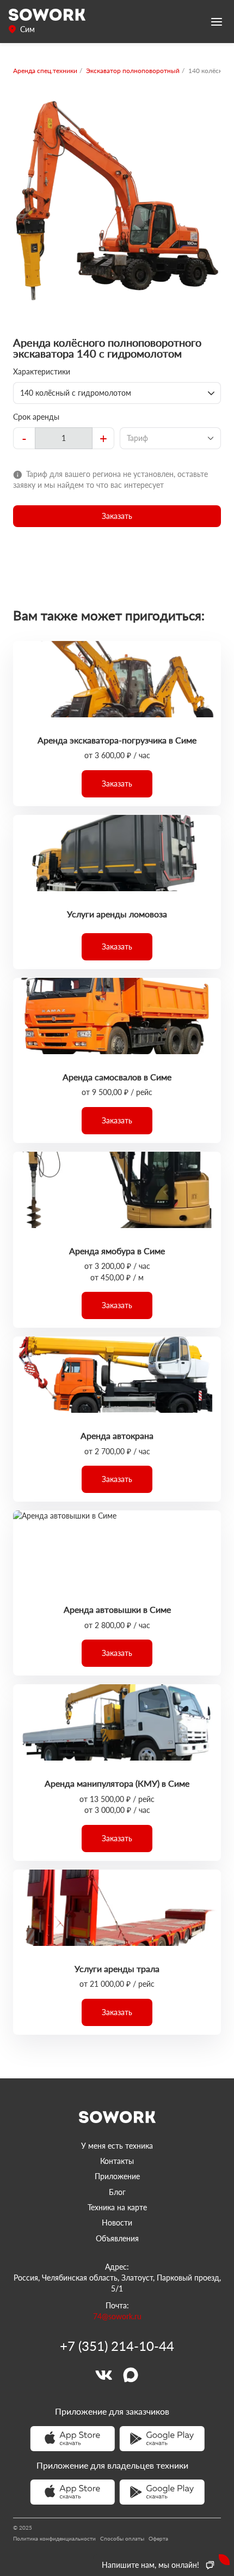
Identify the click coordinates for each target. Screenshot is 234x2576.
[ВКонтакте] (103, 2375)
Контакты (117, 2161)
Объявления (117, 2238)
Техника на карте (117, 2207)
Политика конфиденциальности (54, 2538)
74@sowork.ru (117, 2316)
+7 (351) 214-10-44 (117, 2346)
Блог (117, 2192)
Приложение (117, 2176)
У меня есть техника (117, 2146)
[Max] (131, 2375)
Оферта (158, 2538)
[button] (117, 516)
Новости (117, 2223)
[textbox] (64, 438)
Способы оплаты (122, 2538)
